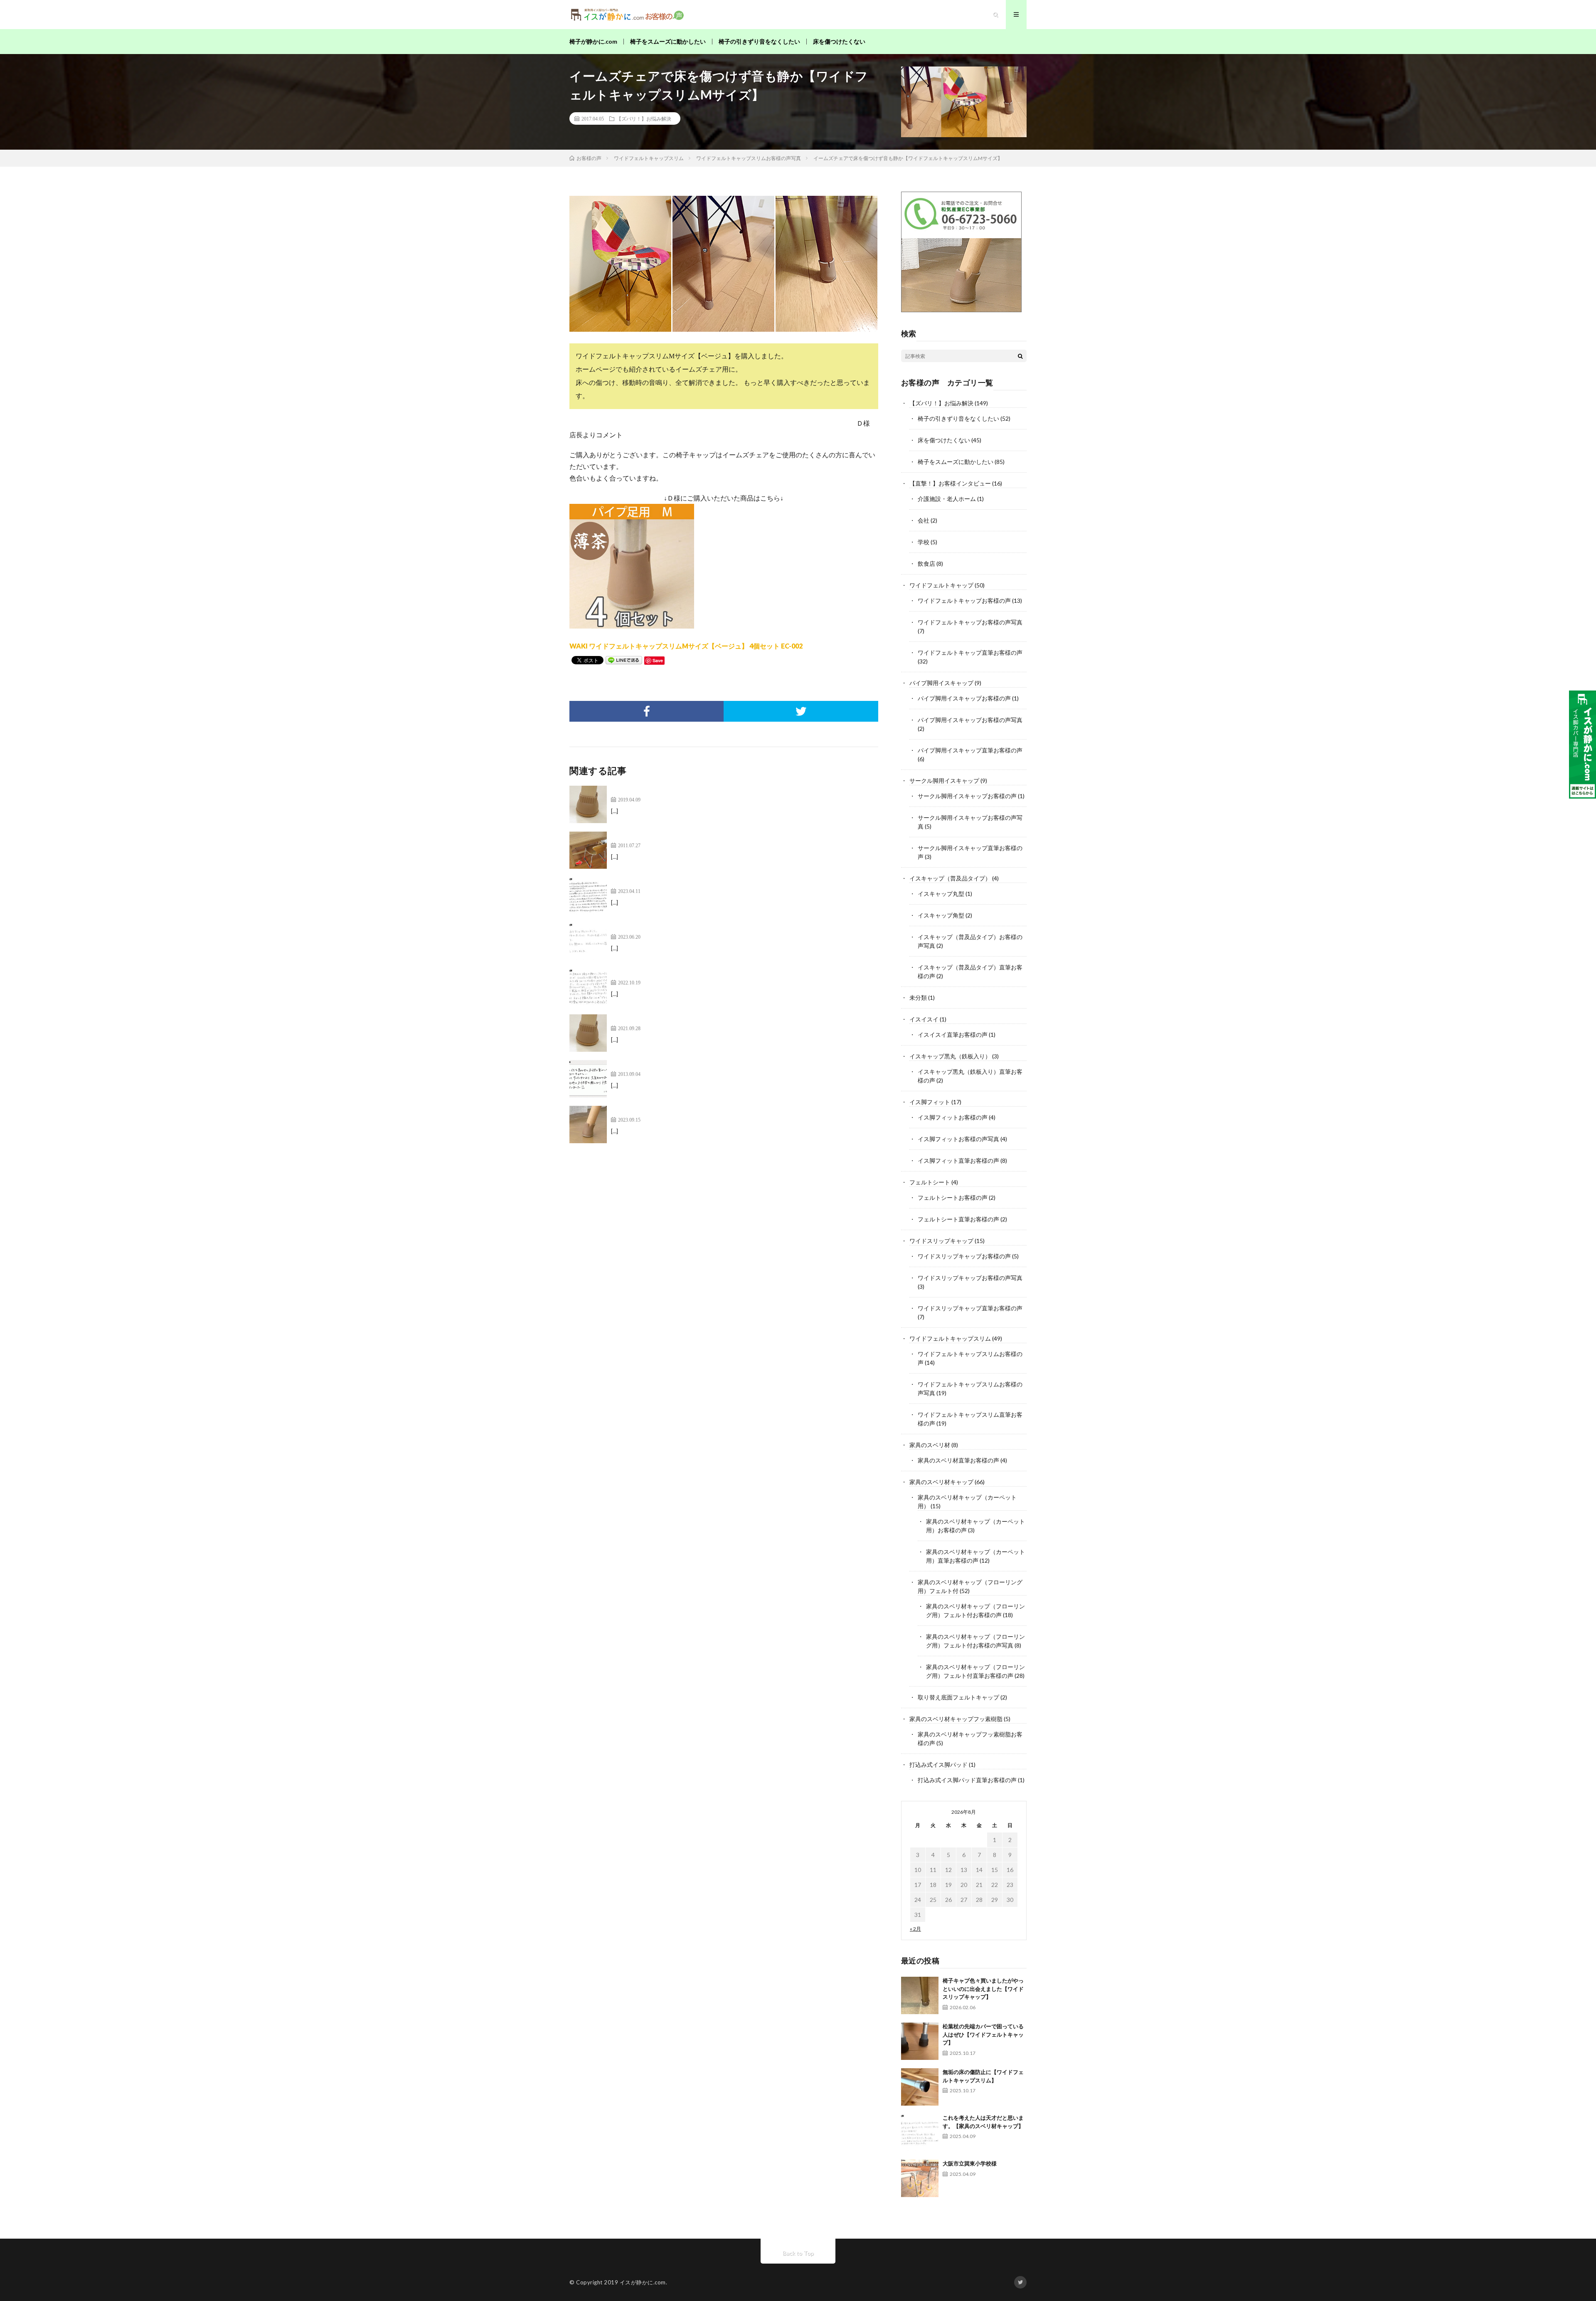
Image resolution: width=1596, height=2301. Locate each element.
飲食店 (926, 564)
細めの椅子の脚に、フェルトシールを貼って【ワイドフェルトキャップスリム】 (731, 973)
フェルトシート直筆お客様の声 (958, 1219)
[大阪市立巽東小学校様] (920, 2178)
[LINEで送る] (624, 660)
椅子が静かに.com (593, 41)
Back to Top (798, 2253)
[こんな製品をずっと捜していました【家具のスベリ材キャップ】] (588, 942)
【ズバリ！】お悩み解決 (644, 118)
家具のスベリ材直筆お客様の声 (958, 1460)
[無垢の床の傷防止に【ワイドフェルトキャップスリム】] (920, 2087)
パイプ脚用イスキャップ (941, 683)
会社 (924, 520)
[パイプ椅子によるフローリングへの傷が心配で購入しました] (588, 850)
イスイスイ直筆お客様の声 (953, 1035)
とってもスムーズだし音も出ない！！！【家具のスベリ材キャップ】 (714, 882)
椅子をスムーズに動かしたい (668, 41)
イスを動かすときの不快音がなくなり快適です (681, 1065)
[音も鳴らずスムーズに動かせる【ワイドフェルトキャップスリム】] (588, 1125)
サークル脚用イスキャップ (944, 781)
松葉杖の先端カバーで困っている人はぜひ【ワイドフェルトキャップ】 (983, 2034)
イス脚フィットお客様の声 (953, 1117)
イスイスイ (924, 1019)
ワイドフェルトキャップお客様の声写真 (970, 622)
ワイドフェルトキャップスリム (950, 1338)
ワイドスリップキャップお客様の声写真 (970, 1278)
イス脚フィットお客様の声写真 (958, 1139)
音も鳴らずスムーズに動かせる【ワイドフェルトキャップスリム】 (711, 1111)
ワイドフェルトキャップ (941, 585)
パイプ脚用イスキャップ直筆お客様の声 (970, 750)
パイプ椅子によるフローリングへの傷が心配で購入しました (701, 836)
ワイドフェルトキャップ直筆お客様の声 (970, 652)
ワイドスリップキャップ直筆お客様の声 (970, 1308)
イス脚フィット (930, 1102)
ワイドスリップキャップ (941, 1241)
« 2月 (915, 1929)
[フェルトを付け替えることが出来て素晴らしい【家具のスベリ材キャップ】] (588, 1033)
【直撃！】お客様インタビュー (950, 483)
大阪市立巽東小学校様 (970, 2163)
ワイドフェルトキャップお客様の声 (964, 601)
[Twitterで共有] (801, 711)
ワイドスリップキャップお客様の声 (964, 1256)
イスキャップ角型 (941, 915)
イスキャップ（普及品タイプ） (950, 878)
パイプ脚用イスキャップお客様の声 (964, 698)
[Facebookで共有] (647, 711)
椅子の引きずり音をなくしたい (759, 41)
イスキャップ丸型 (941, 894)
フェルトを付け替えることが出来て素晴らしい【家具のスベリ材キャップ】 (724, 1019)
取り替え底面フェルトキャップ (958, 1697)
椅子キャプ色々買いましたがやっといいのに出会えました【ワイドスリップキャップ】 (983, 1989)
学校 (924, 542)
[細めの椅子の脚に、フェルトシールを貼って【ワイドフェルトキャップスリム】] (588, 987)
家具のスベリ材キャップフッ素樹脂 (956, 1719)
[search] (1020, 356)
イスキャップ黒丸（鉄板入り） (950, 1056)
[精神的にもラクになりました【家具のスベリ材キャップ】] (588, 804)
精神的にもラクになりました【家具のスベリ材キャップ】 (697, 790)
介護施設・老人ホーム (947, 499)
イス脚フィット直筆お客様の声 (958, 1160)
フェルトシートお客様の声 (953, 1197)
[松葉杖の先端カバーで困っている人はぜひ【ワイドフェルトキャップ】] (920, 2041)
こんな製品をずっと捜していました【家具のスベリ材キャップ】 (707, 928)
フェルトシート (930, 1182)
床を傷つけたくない (839, 41)
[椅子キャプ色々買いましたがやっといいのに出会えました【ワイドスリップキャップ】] (920, 1995)
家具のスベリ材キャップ (941, 1482)
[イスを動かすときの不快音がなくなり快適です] (588, 1079)
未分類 (918, 998)
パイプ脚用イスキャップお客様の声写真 (970, 720)
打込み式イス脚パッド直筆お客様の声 (967, 1780)
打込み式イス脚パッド (938, 1765)
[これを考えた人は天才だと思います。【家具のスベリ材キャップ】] (920, 2133)
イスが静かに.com (643, 2282)
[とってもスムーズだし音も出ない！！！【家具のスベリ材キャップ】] (588, 896)
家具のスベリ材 (930, 1445)
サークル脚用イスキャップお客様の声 (967, 796)
